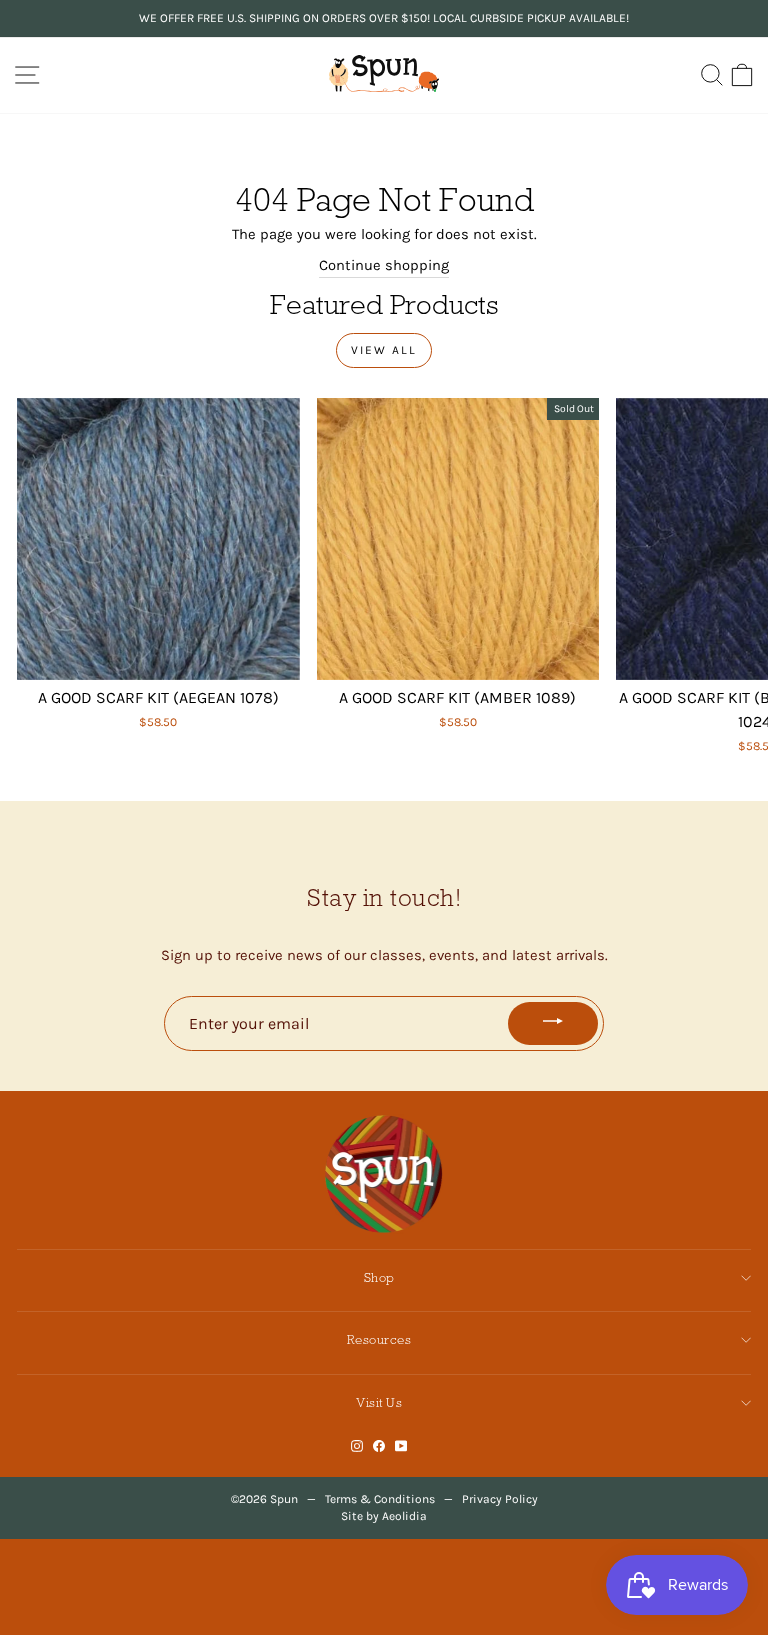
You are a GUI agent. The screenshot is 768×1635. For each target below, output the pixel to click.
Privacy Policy (500, 1499)
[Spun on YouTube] (401, 1446)
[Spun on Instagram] (357, 1446)
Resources (379, 1339)
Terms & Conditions (380, 1499)
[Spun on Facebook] (379, 1446)
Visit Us (379, 1402)
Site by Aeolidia (384, 1516)
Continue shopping (384, 265)
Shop (379, 1277)
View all (384, 350)
